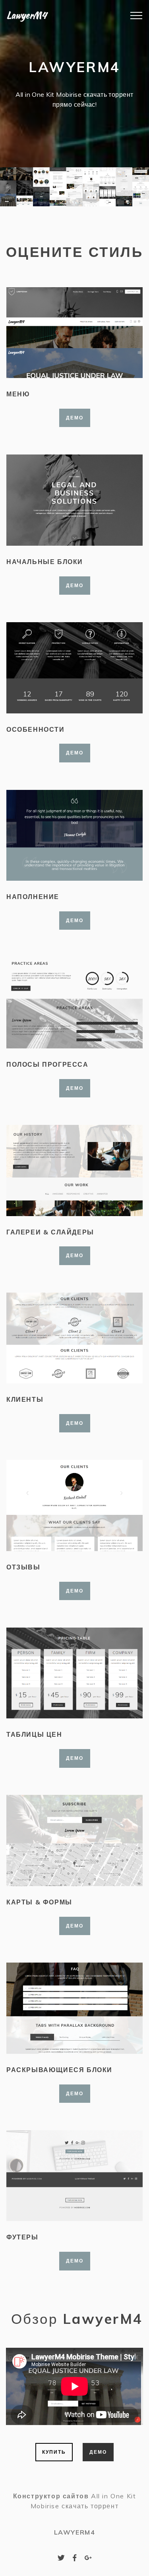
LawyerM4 (26, 15)
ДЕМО (75, 418)
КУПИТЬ (54, 2452)
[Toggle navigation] (122, 16)
